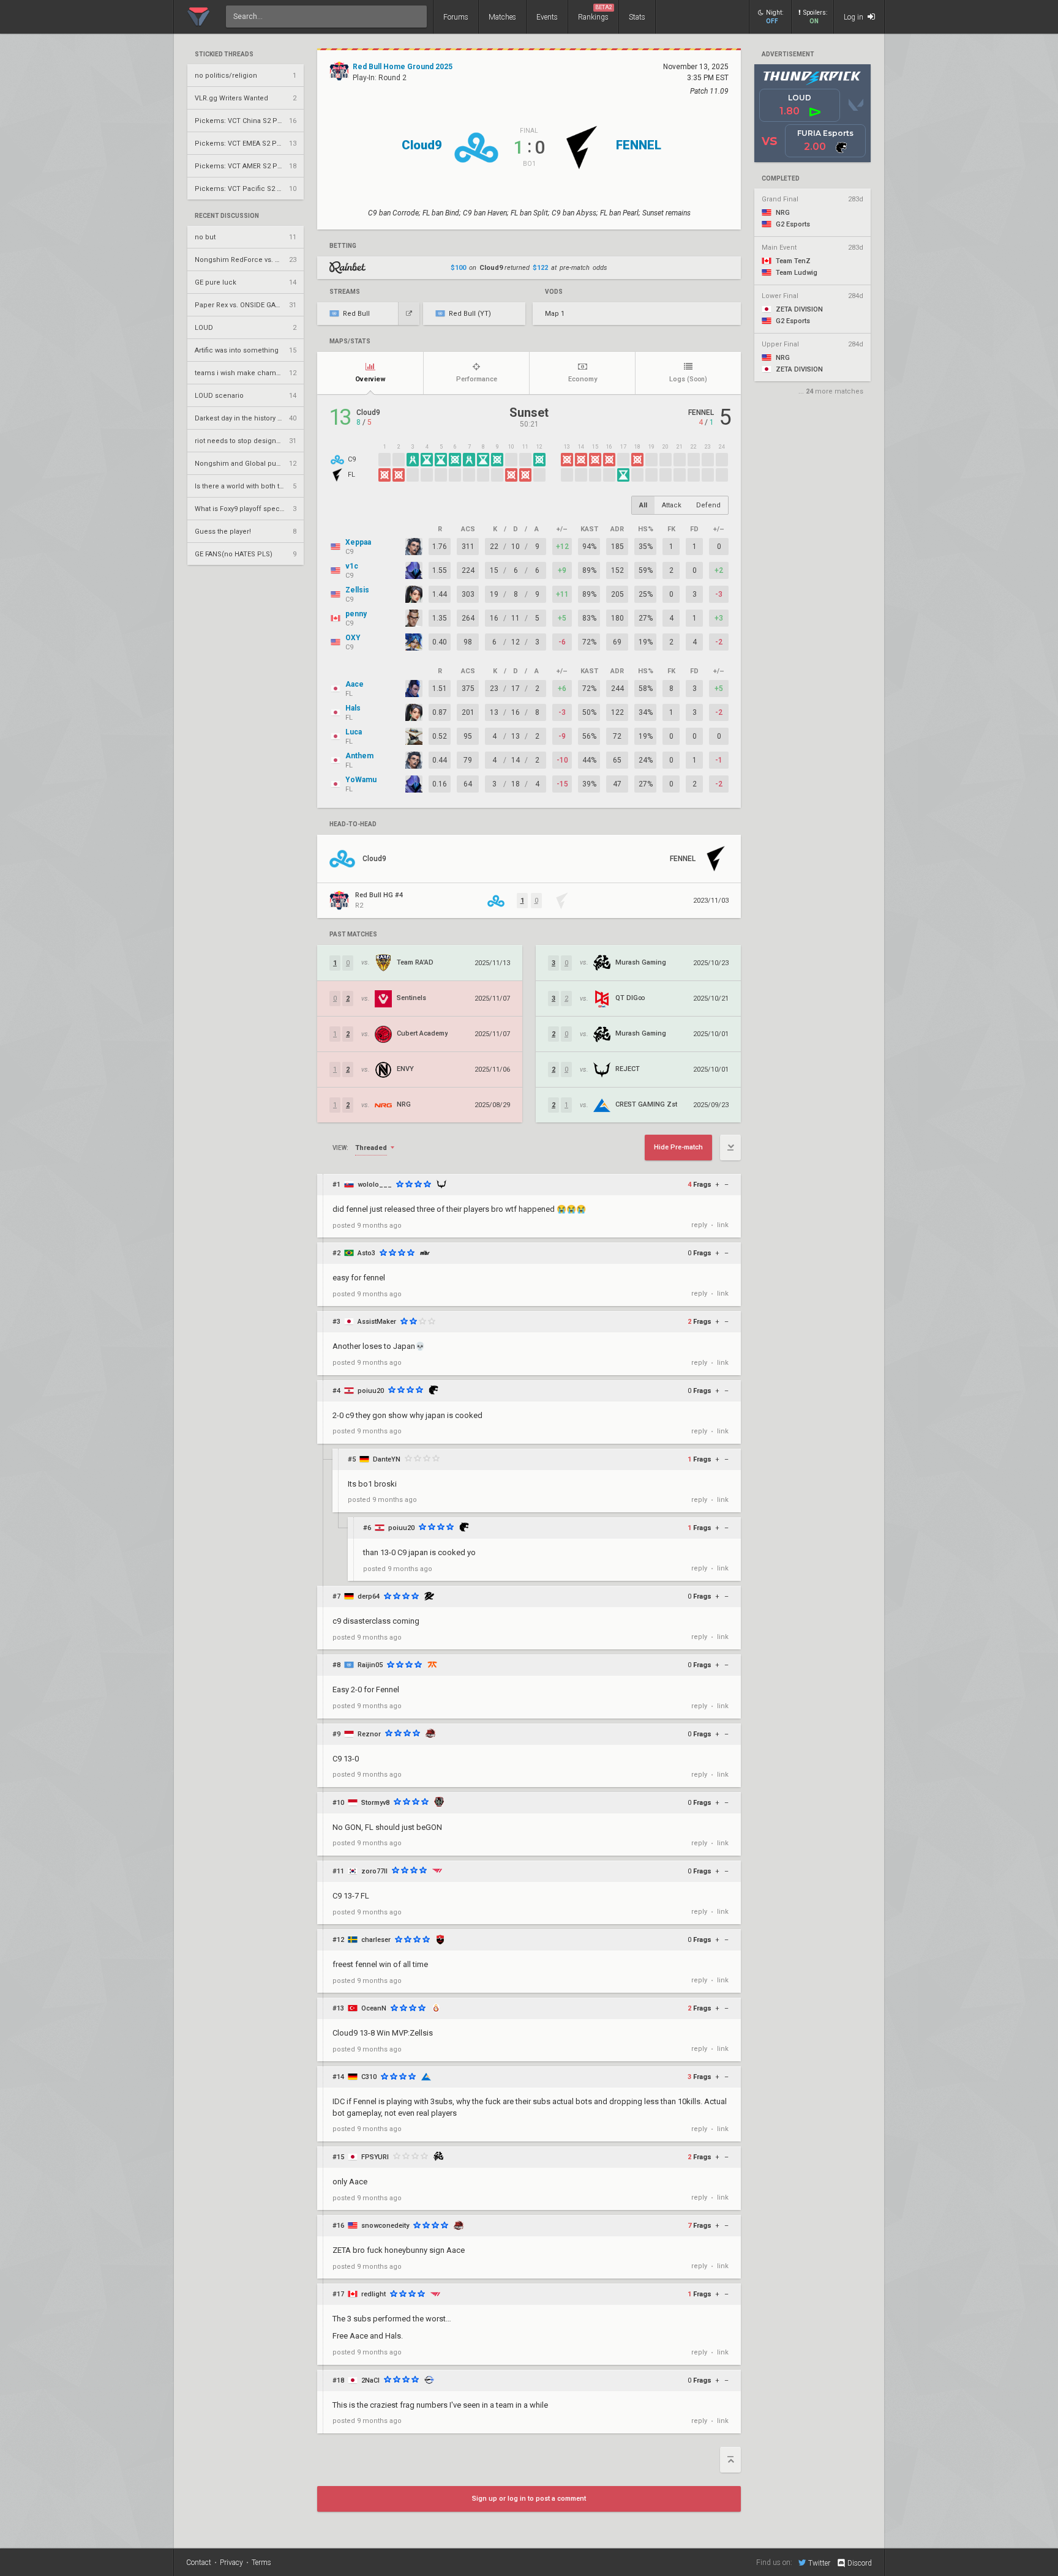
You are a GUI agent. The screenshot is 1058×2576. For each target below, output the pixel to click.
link (723, 1225)
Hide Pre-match (678, 1147)
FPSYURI (375, 2157)
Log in (854, 17)
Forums (456, 17)
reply (699, 1225)
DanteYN (387, 1459)
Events (547, 17)
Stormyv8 (375, 1803)
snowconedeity (385, 2226)
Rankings (595, 13)
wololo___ (375, 1185)
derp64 (369, 1596)
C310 (369, 2077)
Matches (502, 17)
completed (781, 179)
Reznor (369, 1734)
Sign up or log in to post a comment (529, 2499)
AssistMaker (377, 1322)
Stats (637, 17)
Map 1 (555, 314)
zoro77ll (374, 1871)
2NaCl (370, 2380)
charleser (376, 1940)
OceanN (374, 2008)
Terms (261, 2563)
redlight (373, 2294)
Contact (199, 2563)
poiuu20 (371, 1391)
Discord (860, 2563)
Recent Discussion (227, 216)
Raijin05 (370, 1665)
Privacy (231, 2563)
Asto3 (366, 1253)
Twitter (819, 2563)
